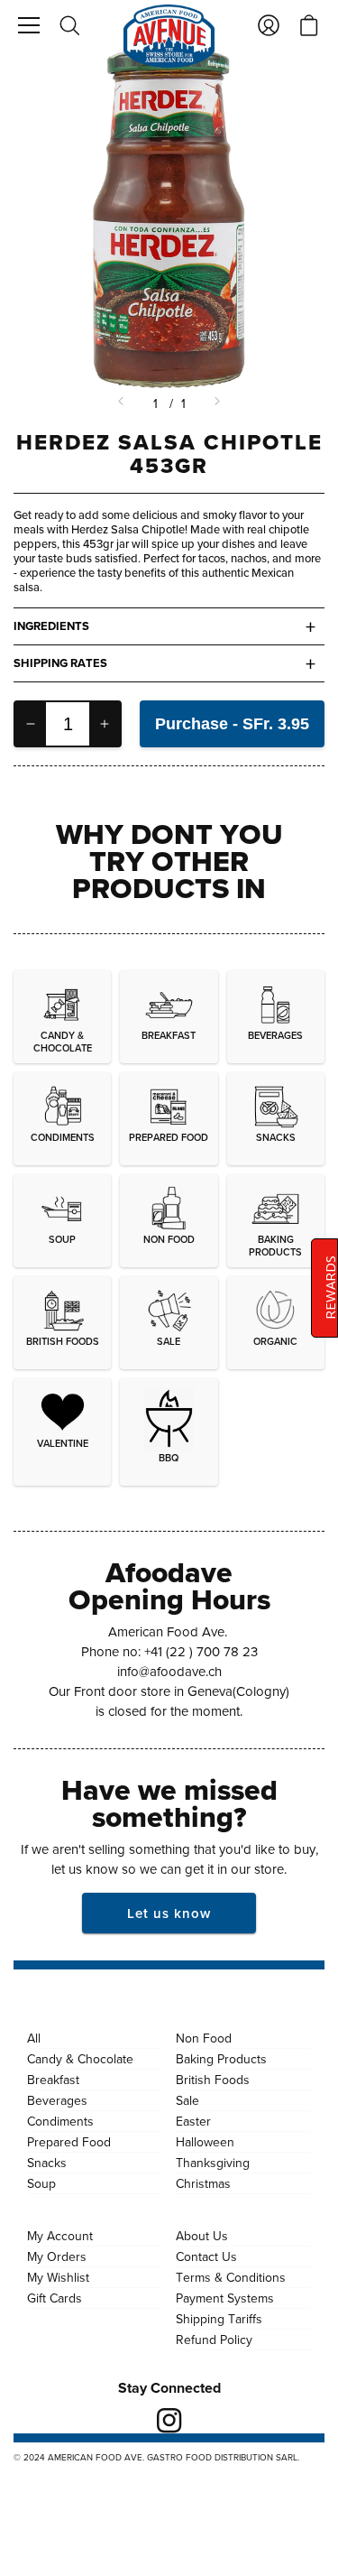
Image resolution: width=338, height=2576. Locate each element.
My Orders (57, 2256)
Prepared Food (69, 2142)
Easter (193, 2121)
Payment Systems (225, 2298)
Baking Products (221, 2059)
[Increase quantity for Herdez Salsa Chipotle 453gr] (105, 724)
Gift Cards (55, 2298)
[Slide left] (123, 403)
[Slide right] (216, 403)
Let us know (169, 1913)
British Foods (213, 2080)
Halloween (205, 2142)
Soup (41, 2183)
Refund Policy (214, 2340)
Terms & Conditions (231, 2277)
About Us (202, 2236)
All (34, 2038)
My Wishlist (58, 2277)
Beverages (57, 2100)
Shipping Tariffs (219, 2319)
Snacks (47, 2163)
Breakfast (53, 2080)
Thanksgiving (213, 2163)
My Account (60, 2236)
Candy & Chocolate (80, 2059)
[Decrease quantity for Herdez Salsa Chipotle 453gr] (31, 724)
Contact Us (206, 2256)
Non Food (204, 2038)
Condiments (60, 2121)
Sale (187, 2100)
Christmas (203, 2183)
